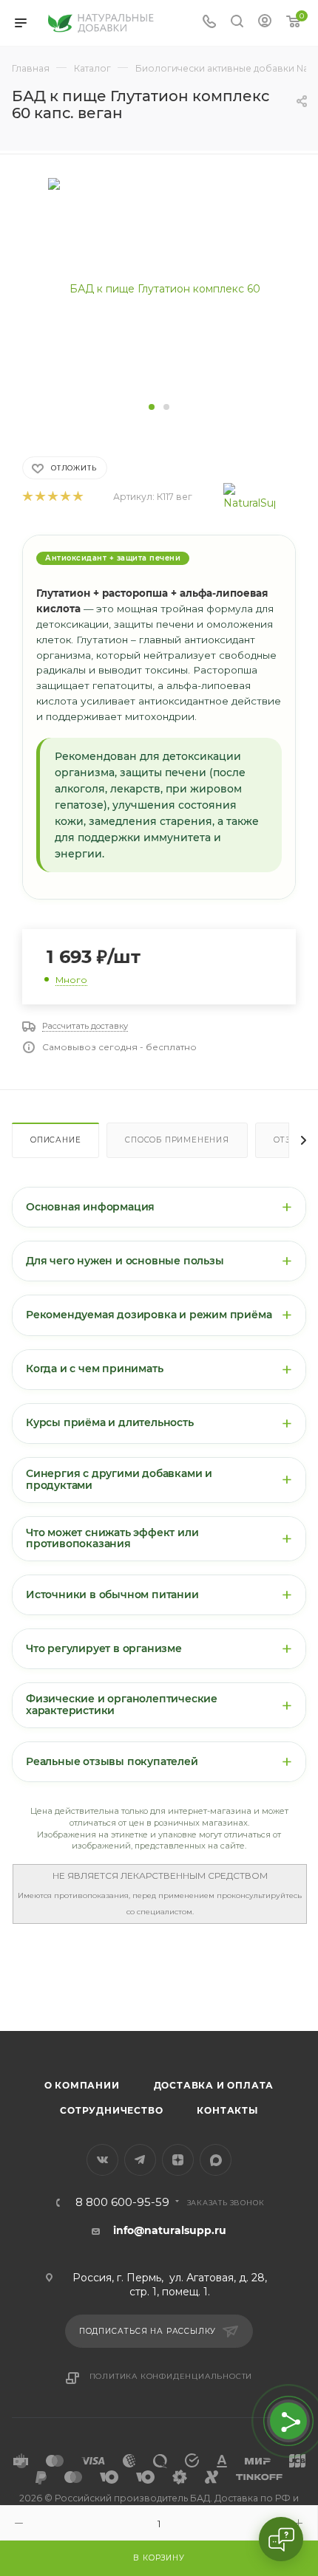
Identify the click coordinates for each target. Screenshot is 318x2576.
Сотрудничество (111, 2110)
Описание (55, 1140)
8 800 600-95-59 (122, 2203)
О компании (82, 2085)
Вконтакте (102, 2160)
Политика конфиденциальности (171, 2376)
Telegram (140, 2160)
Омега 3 (21, 2007)
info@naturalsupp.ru (170, 2230)
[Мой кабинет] (265, 23)
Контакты (227, 2110)
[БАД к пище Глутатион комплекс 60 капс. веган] (159, 287)
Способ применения (177, 1140)
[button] (152, 407)
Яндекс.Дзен (178, 2160)
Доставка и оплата (214, 2085)
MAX (216, 2160)
